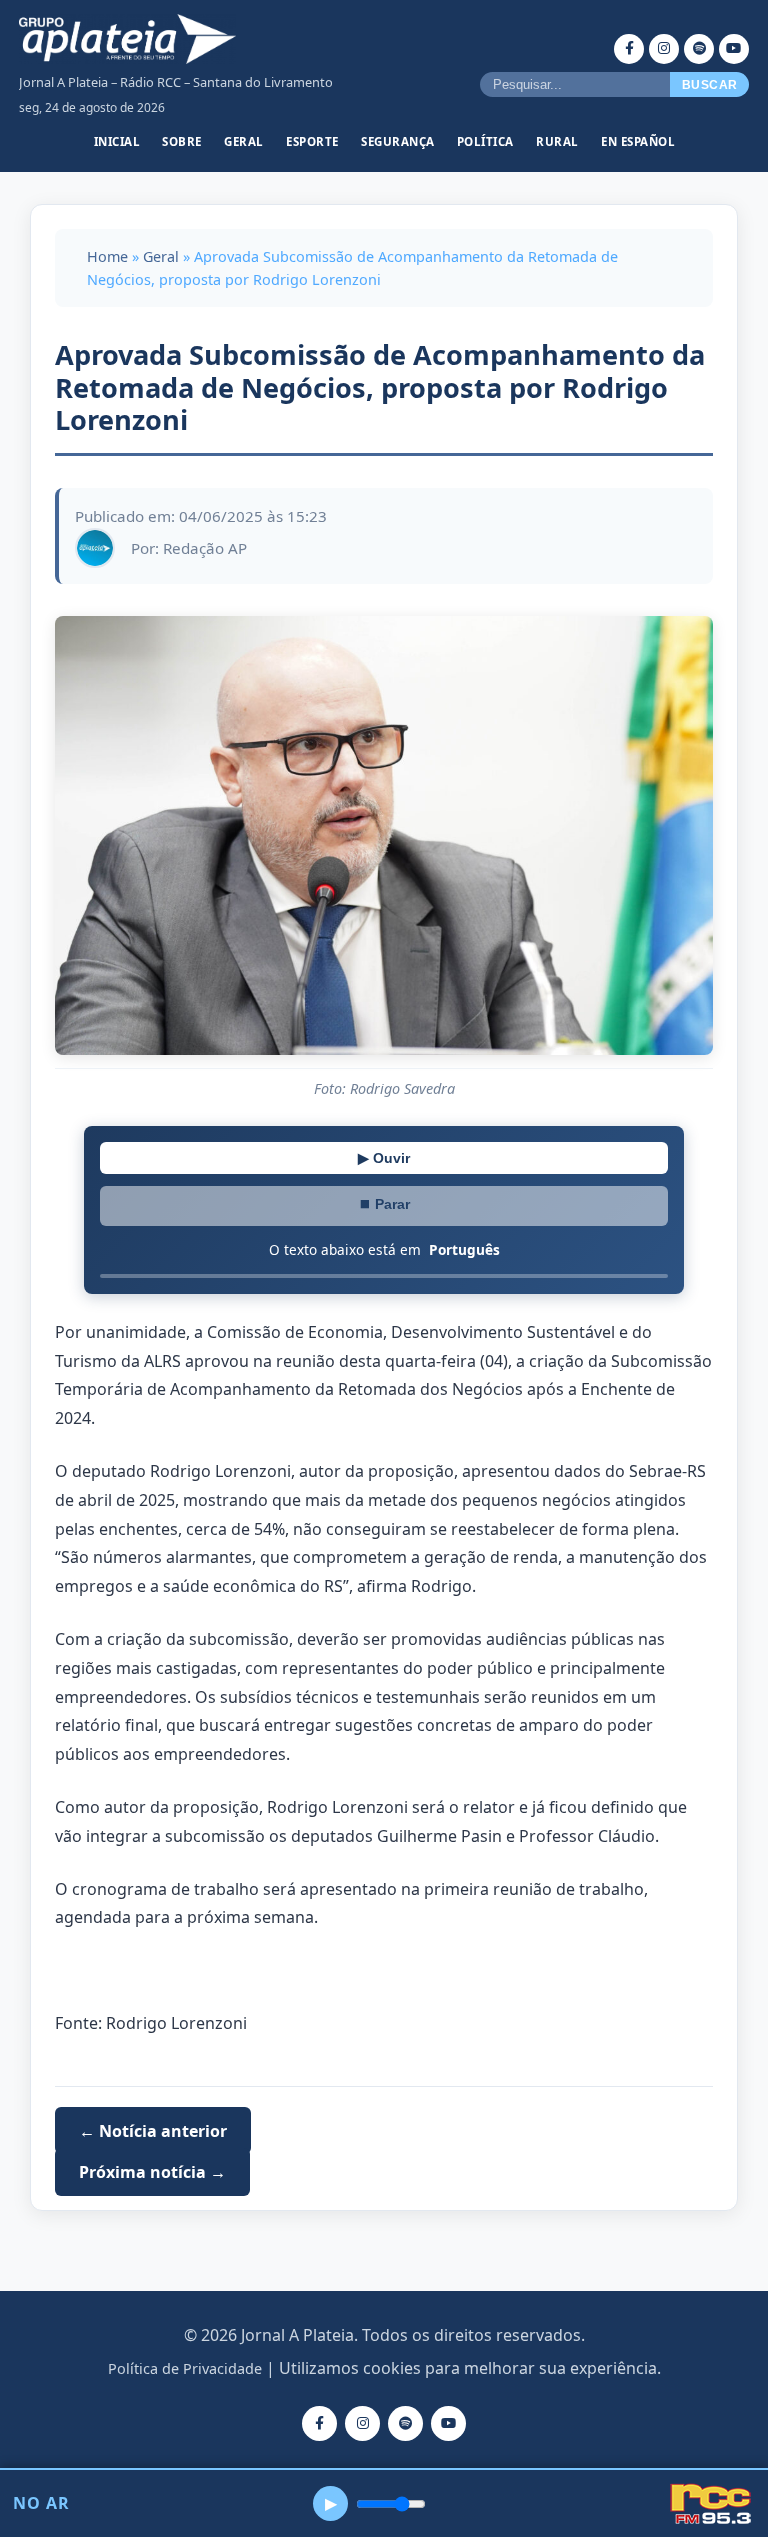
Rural (557, 141)
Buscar (710, 85)
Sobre (182, 141)
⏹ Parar (384, 1204)
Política (485, 141)
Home (107, 256)
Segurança (398, 141)
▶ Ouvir (384, 1158)
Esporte (312, 141)
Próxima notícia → (152, 2172)
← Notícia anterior (153, 2131)
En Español (638, 141)
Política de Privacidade (185, 2368)
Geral (244, 141)
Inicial (117, 141)
